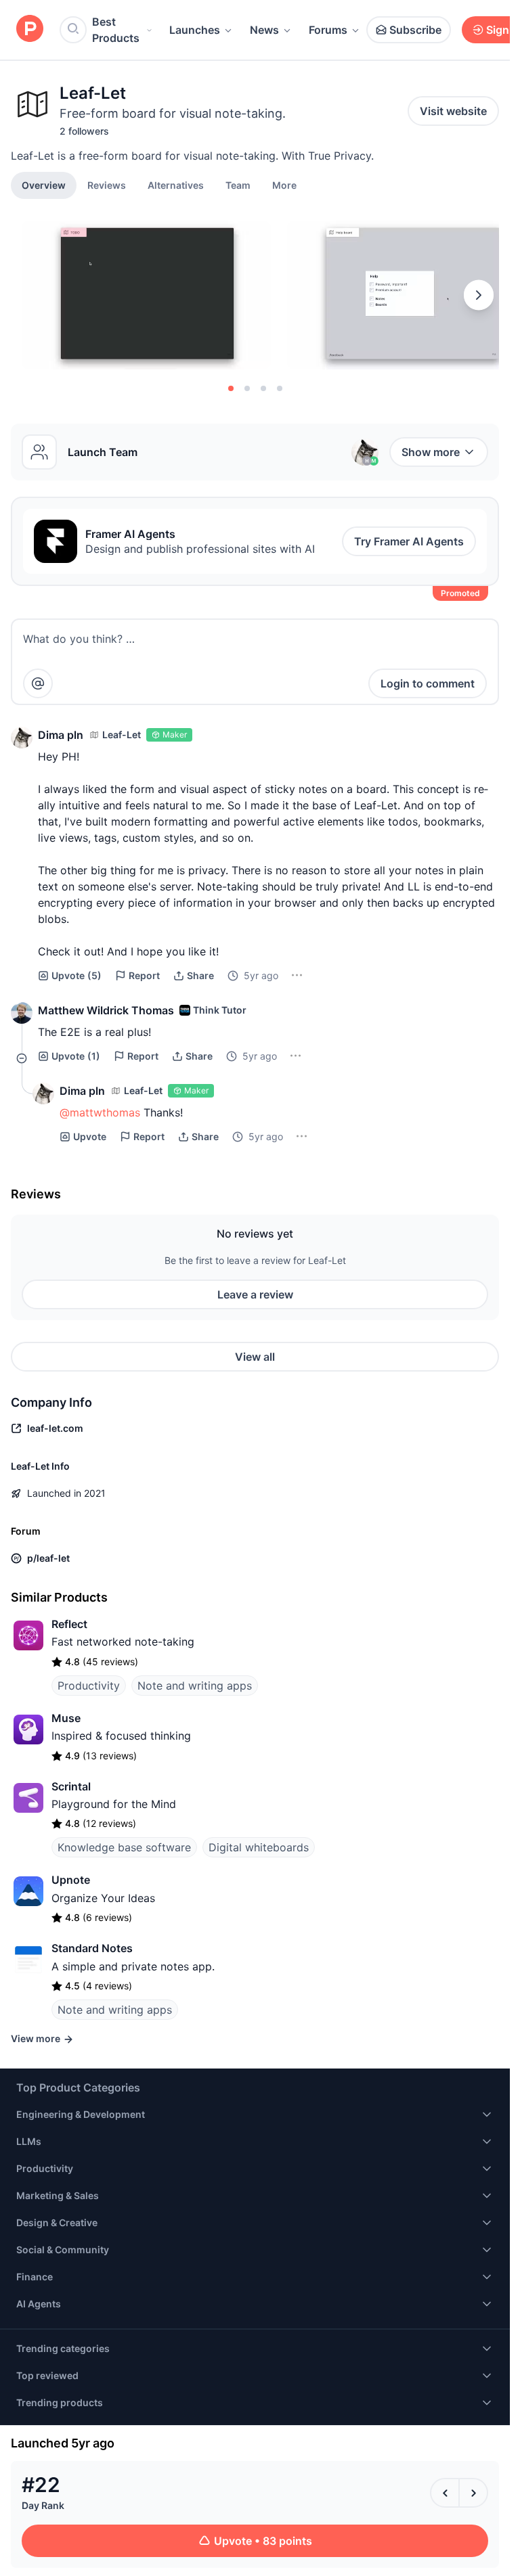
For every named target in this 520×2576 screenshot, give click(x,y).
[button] (284, 185)
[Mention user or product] (38, 683)
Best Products (116, 30)
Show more (431, 452)
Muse (66, 1718)
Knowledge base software (124, 1847)
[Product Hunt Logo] (30, 29)
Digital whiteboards (259, 1847)
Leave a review (255, 1294)
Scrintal (71, 1786)
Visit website (453, 111)
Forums (328, 30)
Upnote (71, 1880)
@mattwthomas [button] (100, 1112)
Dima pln (61, 735)
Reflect (69, 1624)
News (264, 30)
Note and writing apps (195, 1686)
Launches (195, 30)
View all (255, 1357)
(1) (76, 1056)
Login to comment (428, 683)
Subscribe (415, 30)
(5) (77, 975)
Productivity (89, 1686)
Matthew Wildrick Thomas (106, 1010)
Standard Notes (92, 1948)
